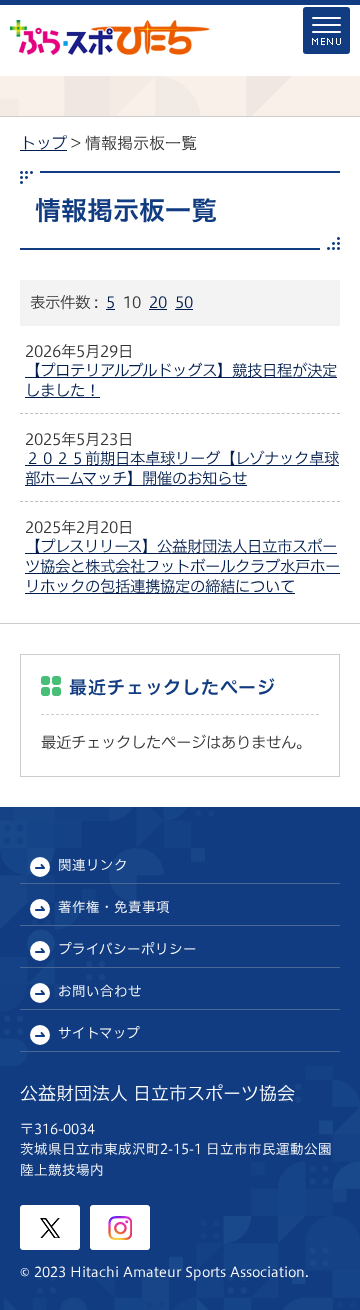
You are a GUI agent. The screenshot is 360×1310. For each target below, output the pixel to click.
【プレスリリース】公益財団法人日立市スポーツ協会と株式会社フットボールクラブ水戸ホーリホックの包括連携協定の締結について (182, 565)
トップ (43, 143)
